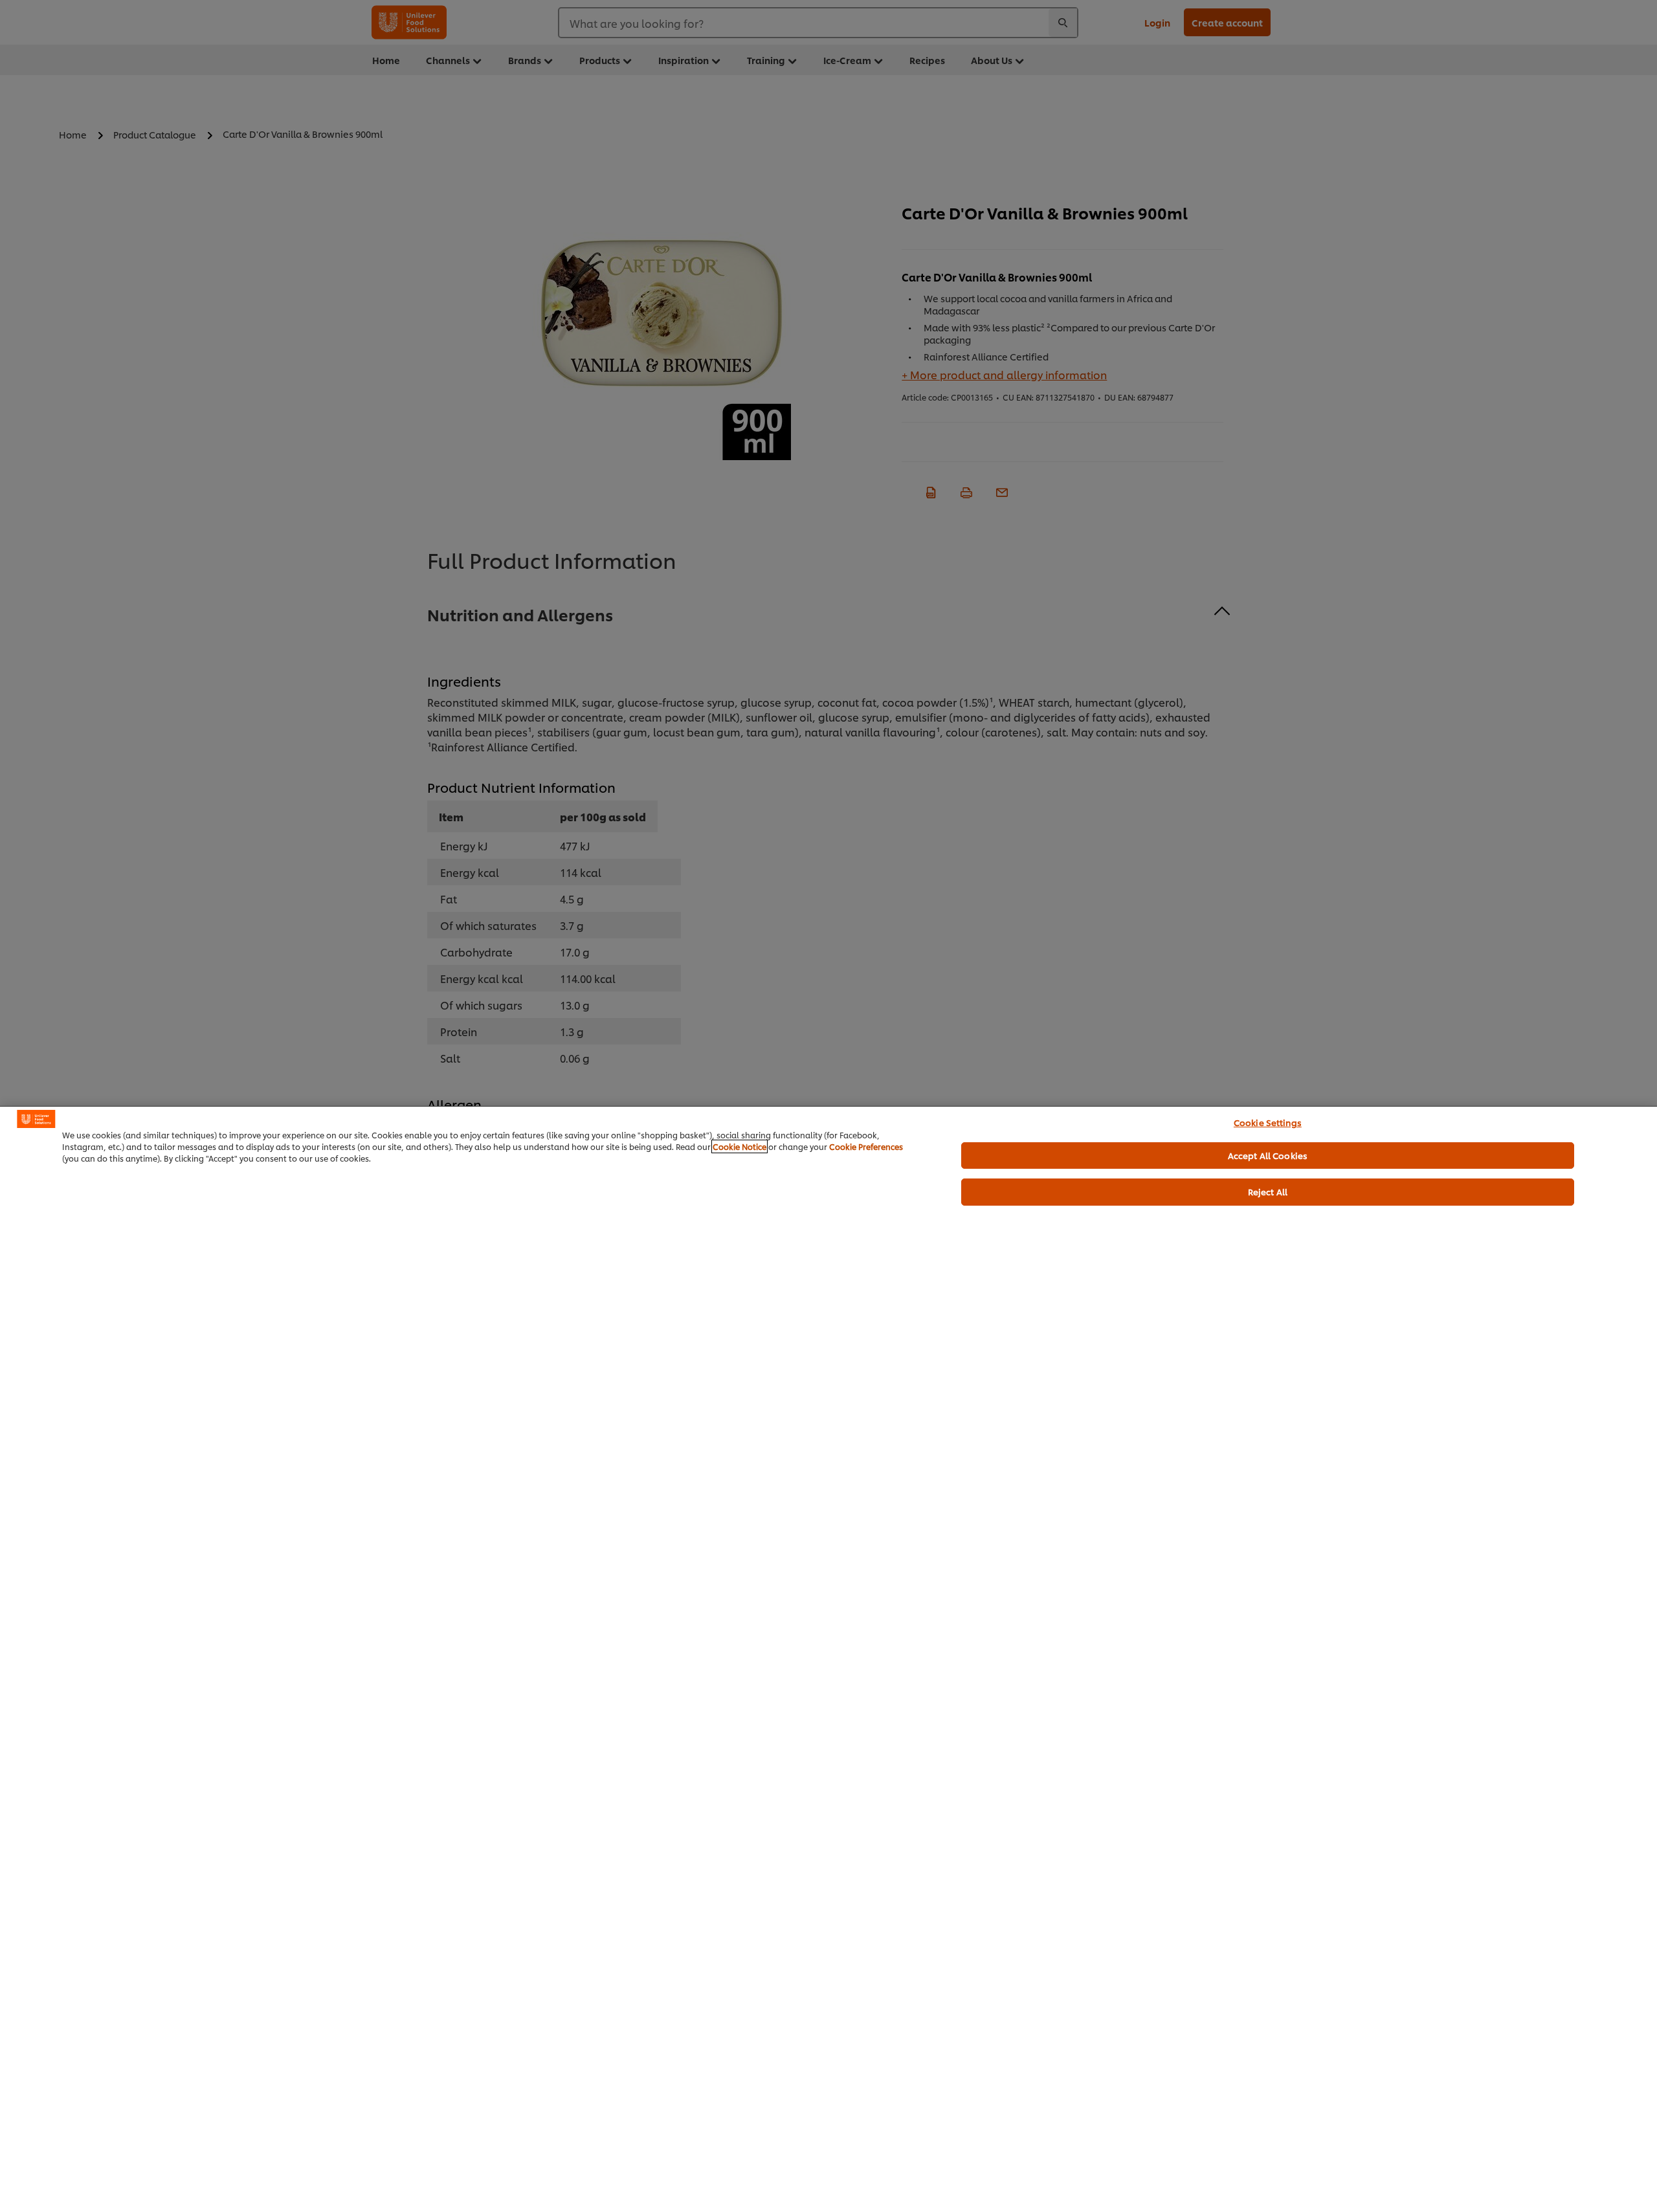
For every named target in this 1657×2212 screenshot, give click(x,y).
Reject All (1268, 1191)
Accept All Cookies (1268, 1155)
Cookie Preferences (866, 1146)
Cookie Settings (1268, 1122)
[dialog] (828, 1659)
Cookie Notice (740, 1146)
